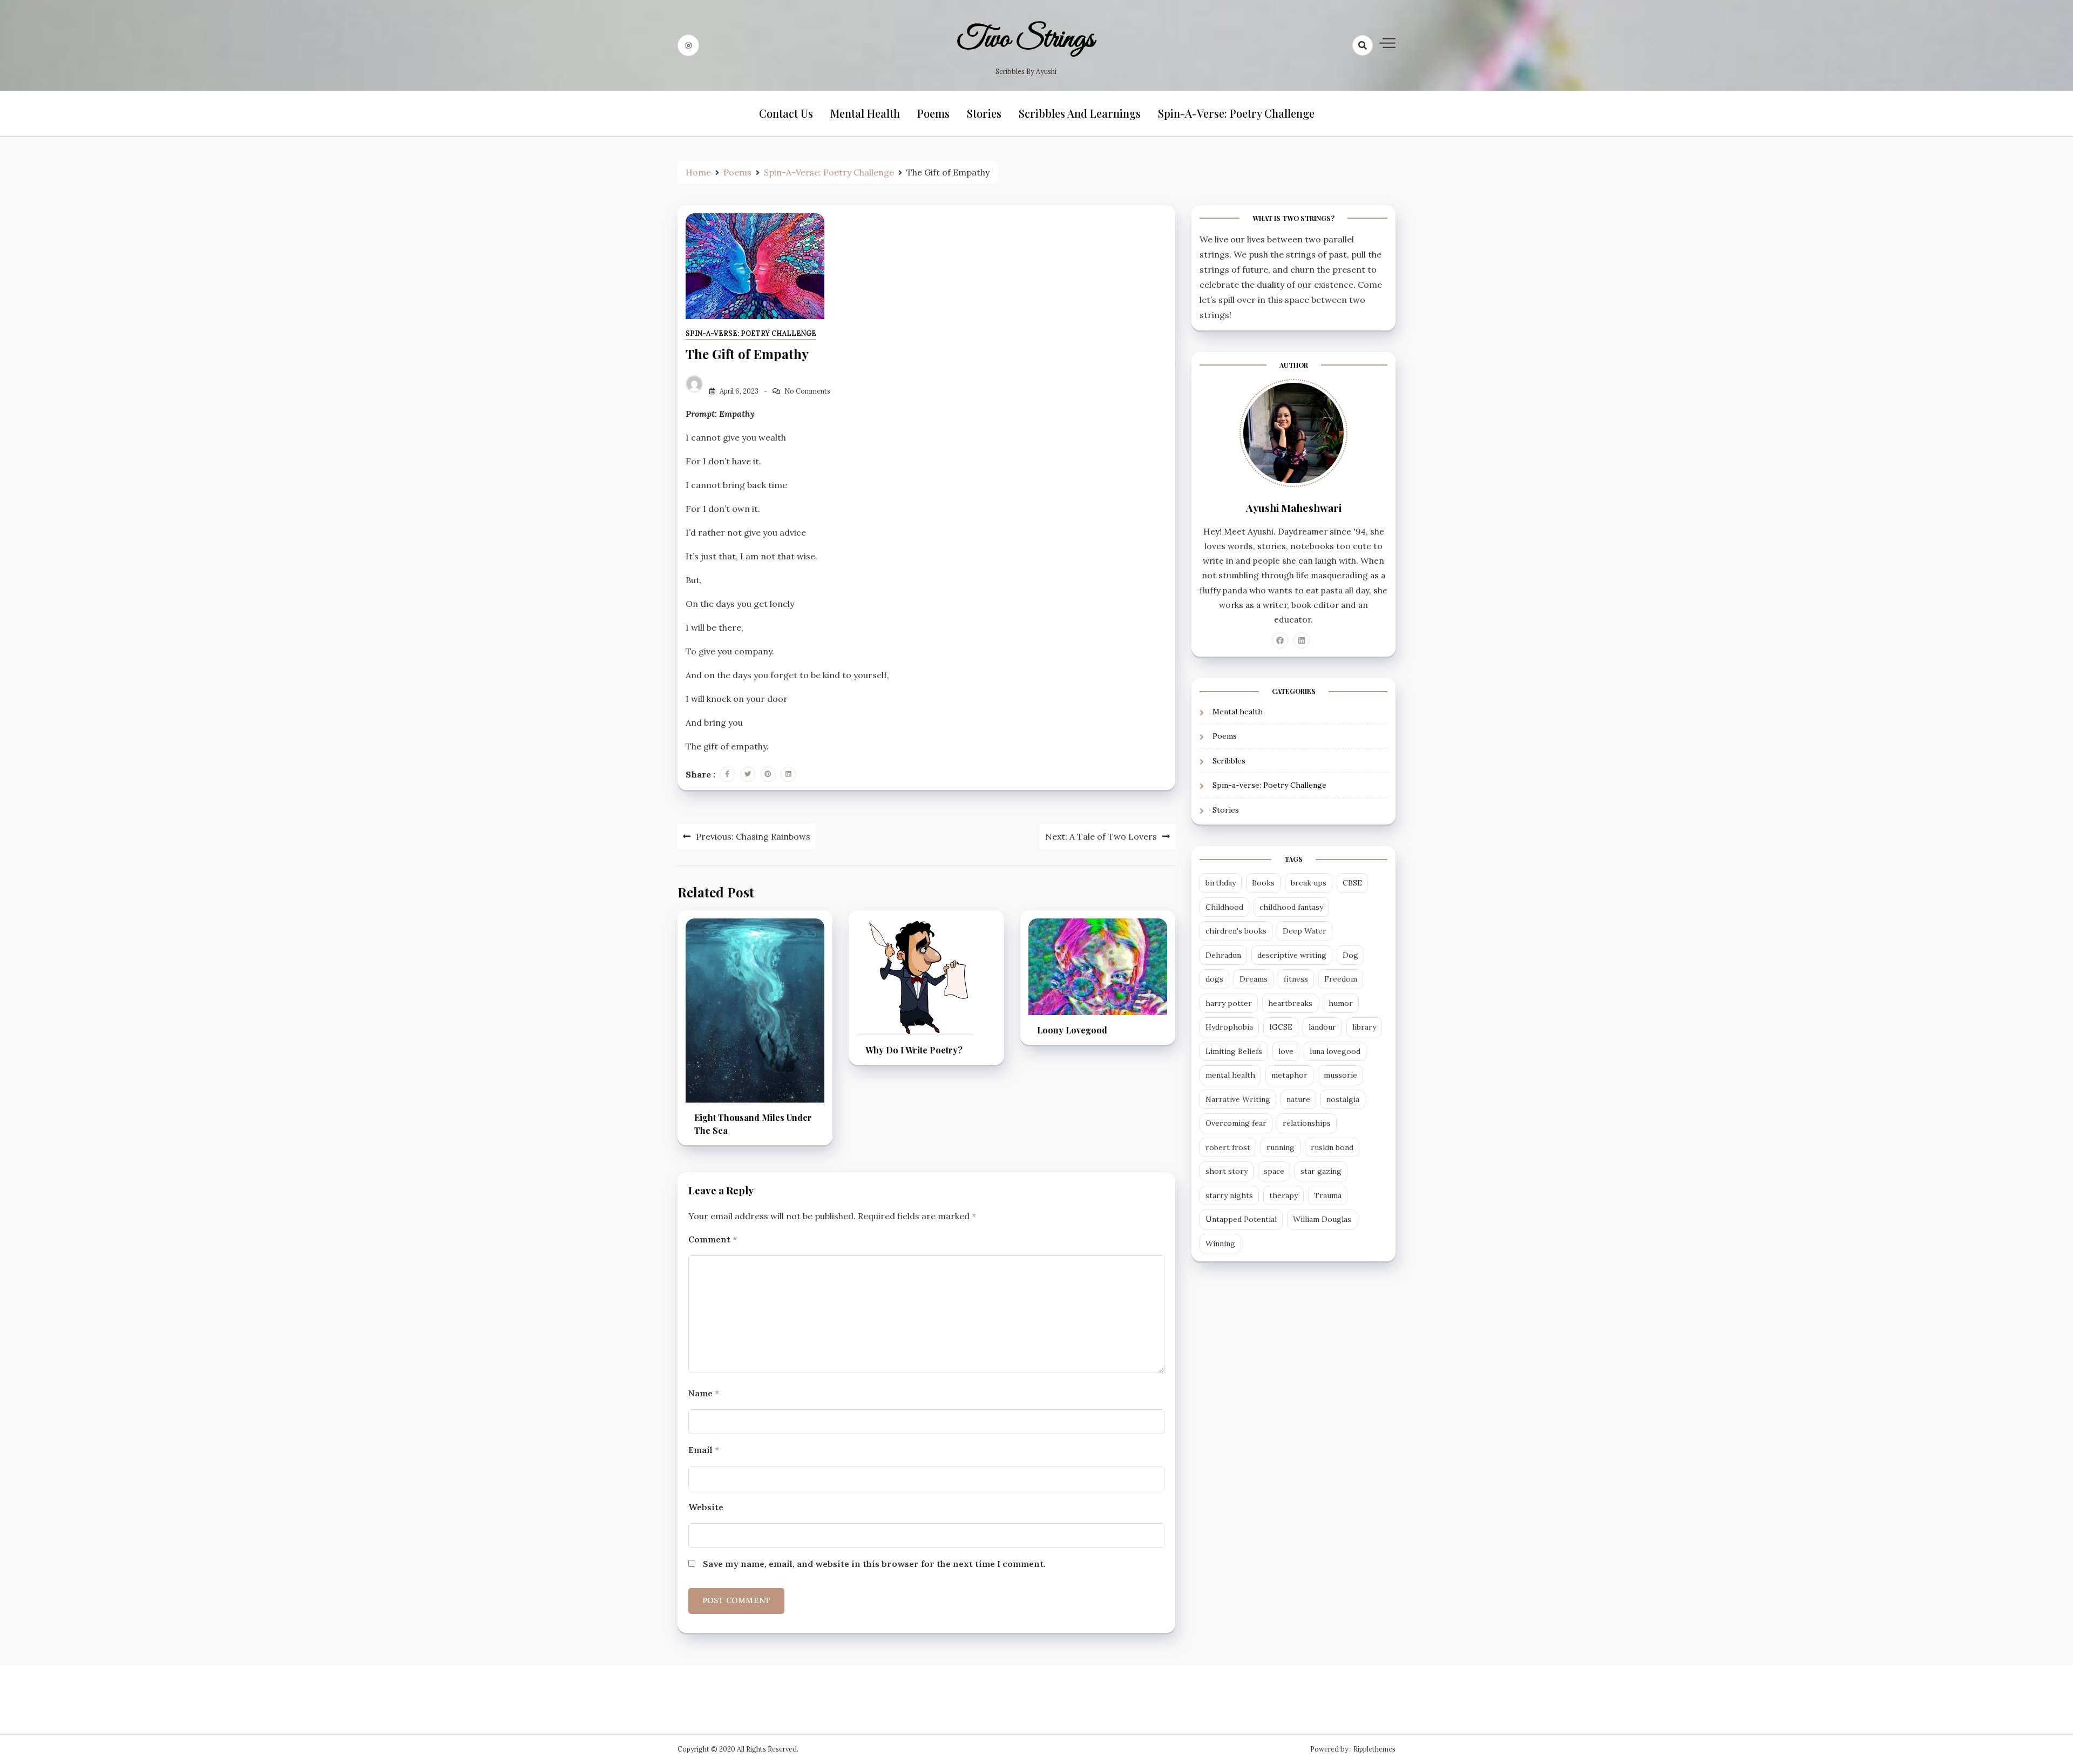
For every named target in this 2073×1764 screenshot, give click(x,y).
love (1286, 1051)
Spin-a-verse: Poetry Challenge (1236, 113)
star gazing (1321, 1171)
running (1281, 1147)
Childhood (1224, 907)
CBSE (1352, 883)
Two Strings (1026, 39)
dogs (1214, 979)
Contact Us (786, 113)
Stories (984, 113)
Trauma (1328, 1195)
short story (1227, 1171)
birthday (1221, 883)
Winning (1220, 1243)
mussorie (1340, 1075)
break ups (1309, 883)
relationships (1307, 1123)
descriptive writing (1292, 955)
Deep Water (1305, 931)
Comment (713, 1239)
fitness (1296, 979)
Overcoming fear (1236, 1123)
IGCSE (1281, 1027)
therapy (1283, 1195)
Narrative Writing (1238, 1099)
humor (1341, 1003)
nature (1298, 1099)
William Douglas (1322, 1219)
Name (704, 1393)
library (1364, 1027)
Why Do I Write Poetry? (914, 1050)
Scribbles (1229, 761)
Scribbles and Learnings (1080, 113)
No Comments (807, 391)
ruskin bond (1332, 1147)
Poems (933, 113)
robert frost (1228, 1147)
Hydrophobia (1229, 1027)
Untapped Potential (1241, 1219)
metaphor (1289, 1075)
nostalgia (1343, 1099)
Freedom (1341, 979)
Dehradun (1223, 955)
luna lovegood (1335, 1051)
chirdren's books (1236, 931)
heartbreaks (1290, 1003)
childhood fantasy (1291, 907)
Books (1263, 883)
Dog (1350, 955)
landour (1322, 1027)
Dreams (1254, 979)
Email (704, 1450)
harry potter (1229, 1003)
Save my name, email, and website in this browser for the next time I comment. (874, 1564)
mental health (1230, 1075)
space (1274, 1171)
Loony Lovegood (1072, 1030)
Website (706, 1507)
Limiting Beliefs (1234, 1051)
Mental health (865, 113)
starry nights (1229, 1195)
